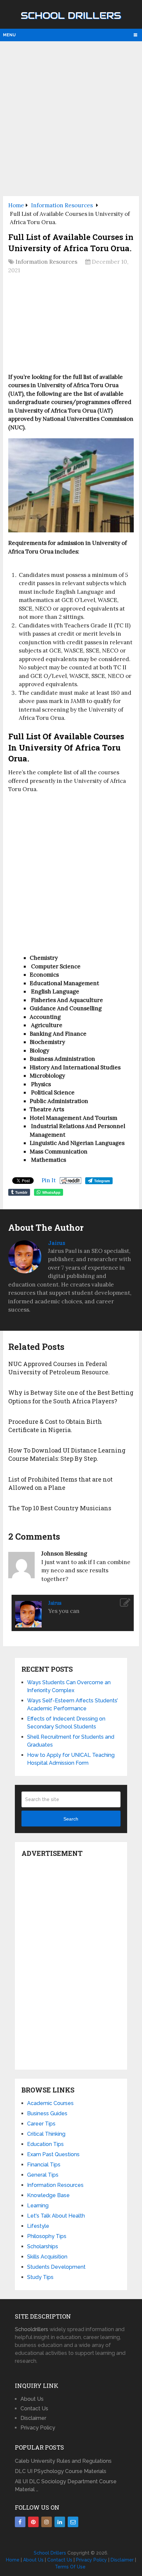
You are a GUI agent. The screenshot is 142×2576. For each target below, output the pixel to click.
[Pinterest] (33, 2522)
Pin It (49, 1180)
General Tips (43, 2175)
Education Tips (45, 2144)
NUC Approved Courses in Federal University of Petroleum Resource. (59, 1368)
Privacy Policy (38, 2428)
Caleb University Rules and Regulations (63, 2461)
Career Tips (41, 2124)
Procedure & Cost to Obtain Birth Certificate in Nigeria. (55, 1426)
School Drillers (71, 16)
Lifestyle (38, 2226)
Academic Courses (50, 2103)
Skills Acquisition (47, 2257)
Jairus (57, 1243)
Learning (38, 2206)
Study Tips (40, 2277)
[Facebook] (20, 2522)
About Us (32, 2399)
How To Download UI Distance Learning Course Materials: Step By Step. (67, 1454)
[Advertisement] (71, 118)
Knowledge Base (48, 2195)
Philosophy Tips (47, 2236)
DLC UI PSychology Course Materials (61, 2471)
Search (71, 1819)
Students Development (56, 2267)
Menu (9, 35)
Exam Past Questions (53, 2154)
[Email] (73, 2522)
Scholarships (43, 2246)
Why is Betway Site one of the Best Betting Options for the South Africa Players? (71, 1397)
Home (13, 2560)
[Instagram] (47, 2522)
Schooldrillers (32, 2329)
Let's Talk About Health (56, 2216)
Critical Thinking (46, 2134)
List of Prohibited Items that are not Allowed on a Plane (60, 1483)
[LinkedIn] (60, 2522)
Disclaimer (33, 2418)
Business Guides (47, 2113)
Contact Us (34, 2409)
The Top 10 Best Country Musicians (60, 1508)
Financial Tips (44, 2165)
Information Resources (46, 262)
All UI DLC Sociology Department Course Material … (66, 2485)
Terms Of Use (70, 2567)
